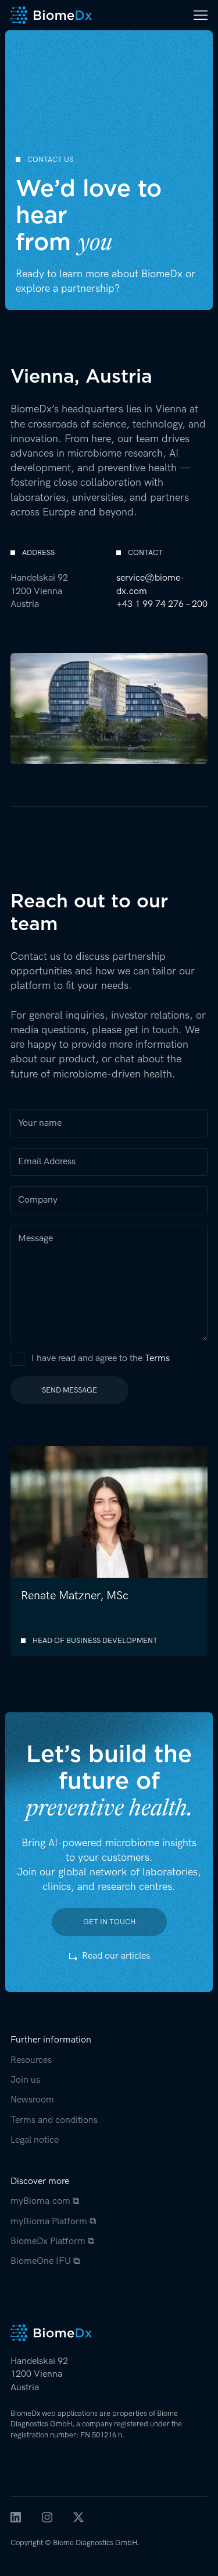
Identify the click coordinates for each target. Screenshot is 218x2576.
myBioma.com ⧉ (45, 2201)
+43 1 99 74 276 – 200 (162, 604)
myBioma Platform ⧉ (53, 2222)
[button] (197, 15)
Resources (31, 2060)
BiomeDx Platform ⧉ (52, 2241)
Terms (157, 1358)
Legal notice (35, 2140)
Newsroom (32, 2100)
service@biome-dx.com (150, 584)
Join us (25, 2080)
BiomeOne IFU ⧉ (45, 2261)
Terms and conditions (54, 2120)
